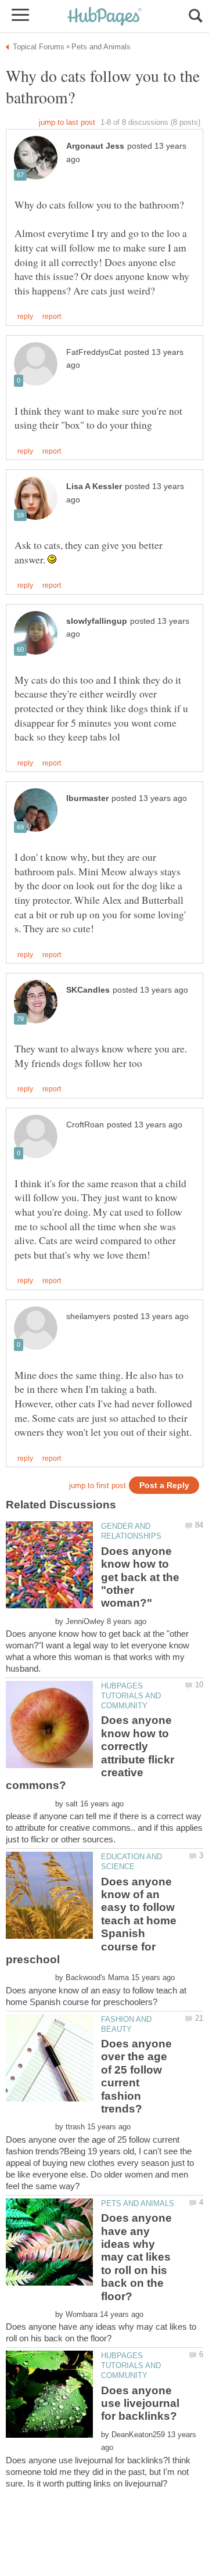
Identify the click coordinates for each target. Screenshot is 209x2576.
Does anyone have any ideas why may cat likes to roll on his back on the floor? (136, 2257)
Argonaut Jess (95, 146)
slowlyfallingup (97, 621)
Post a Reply (164, 1485)
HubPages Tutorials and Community (131, 1696)
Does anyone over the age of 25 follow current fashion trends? (136, 2076)
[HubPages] (105, 17)
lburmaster (87, 798)
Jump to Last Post (67, 122)
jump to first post (98, 1485)
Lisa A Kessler (94, 486)
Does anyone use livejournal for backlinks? (140, 2403)
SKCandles (88, 990)
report (52, 317)
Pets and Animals (138, 2203)
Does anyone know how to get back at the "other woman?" (140, 1577)
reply (25, 317)
